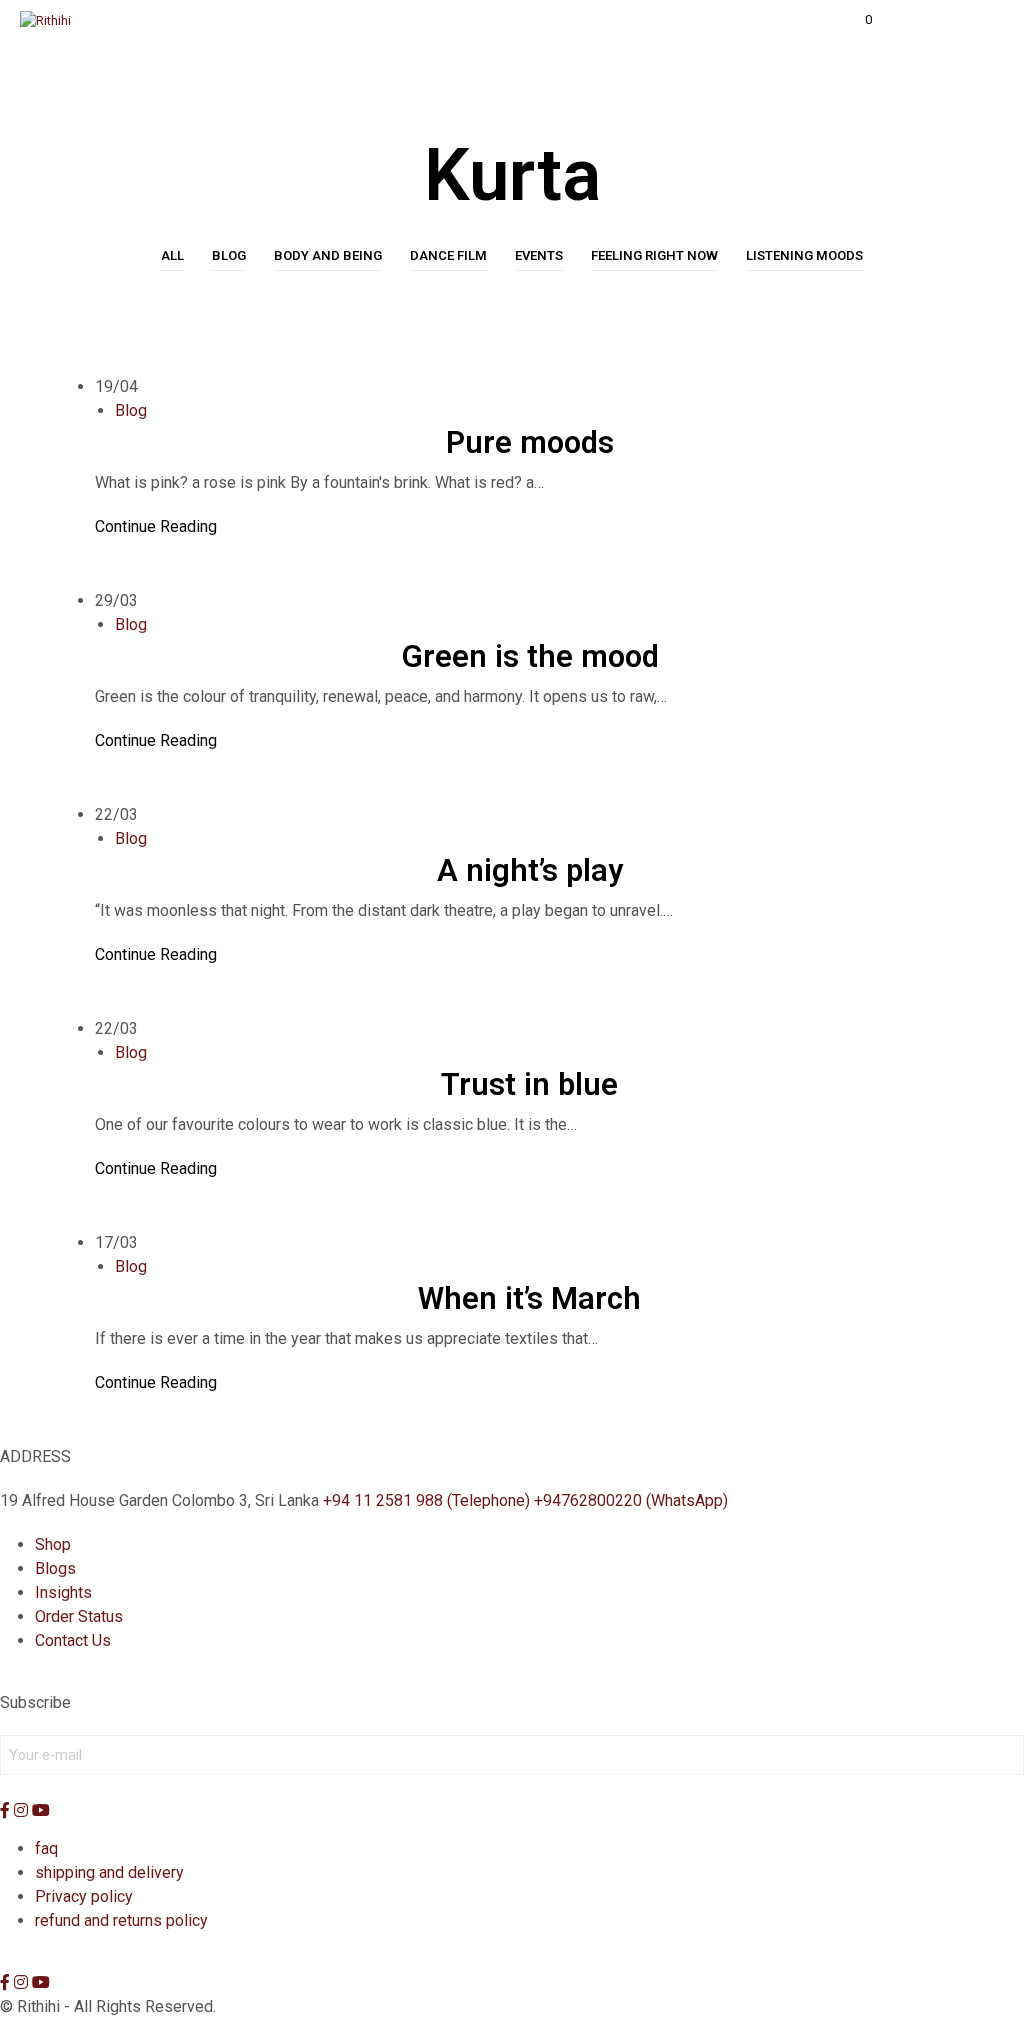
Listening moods (804, 255)
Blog (229, 255)
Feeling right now (654, 255)
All (172, 255)
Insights (63, 1592)
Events (539, 255)
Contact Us (73, 1640)
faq (46, 1848)
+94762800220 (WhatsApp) (631, 1500)
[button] (855, 20)
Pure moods (530, 442)
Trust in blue (529, 1084)
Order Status (79, 1616)
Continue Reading (156, 526)
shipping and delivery (109, 1872)
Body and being (328, 255)
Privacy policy (84, 1896)
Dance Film (448, 255)
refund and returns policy (121, 1920)
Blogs (55, 1568)
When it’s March (529, 1298)
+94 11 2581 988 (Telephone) (426, 1500)
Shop (53, 1544)
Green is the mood (530, 656)
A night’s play (530, 870)
